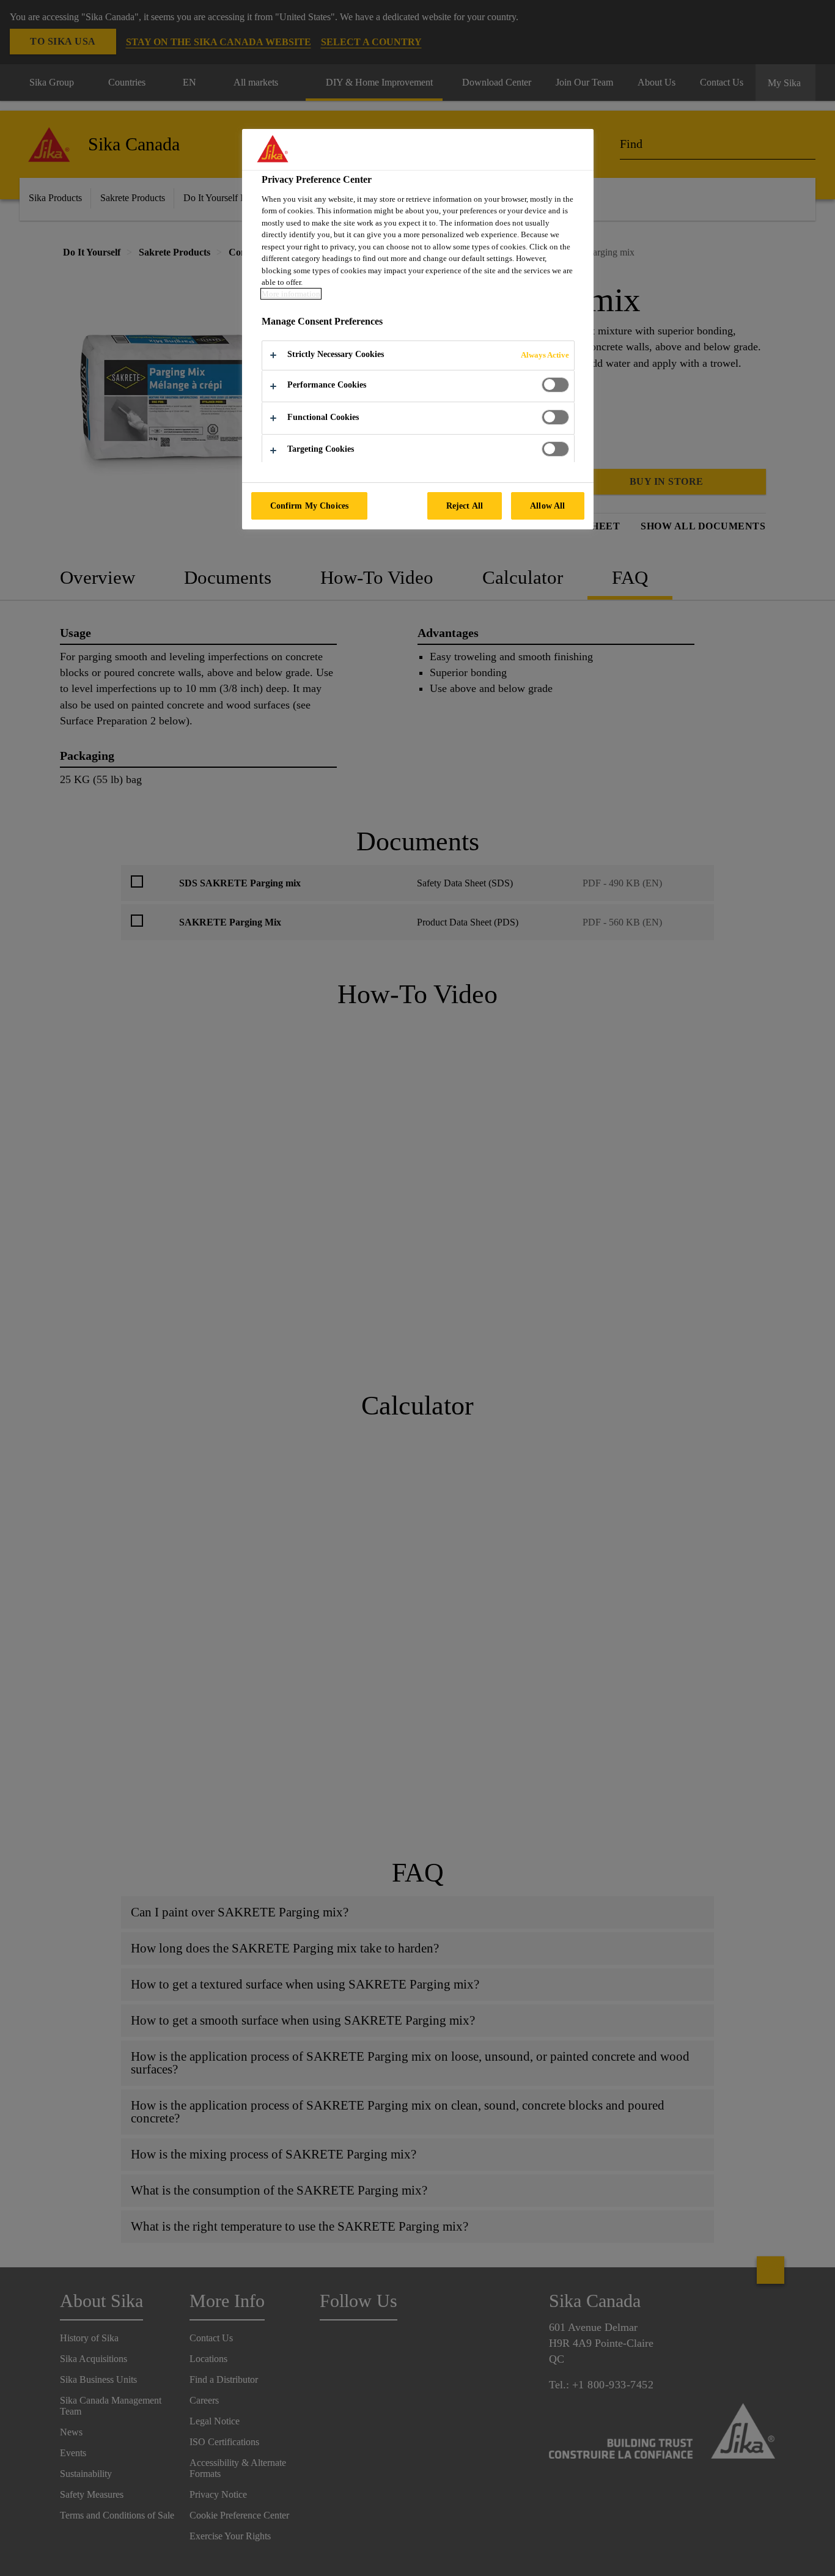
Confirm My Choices (310, 506)
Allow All (547, 506)
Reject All (465, 506)
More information (291, 294)
